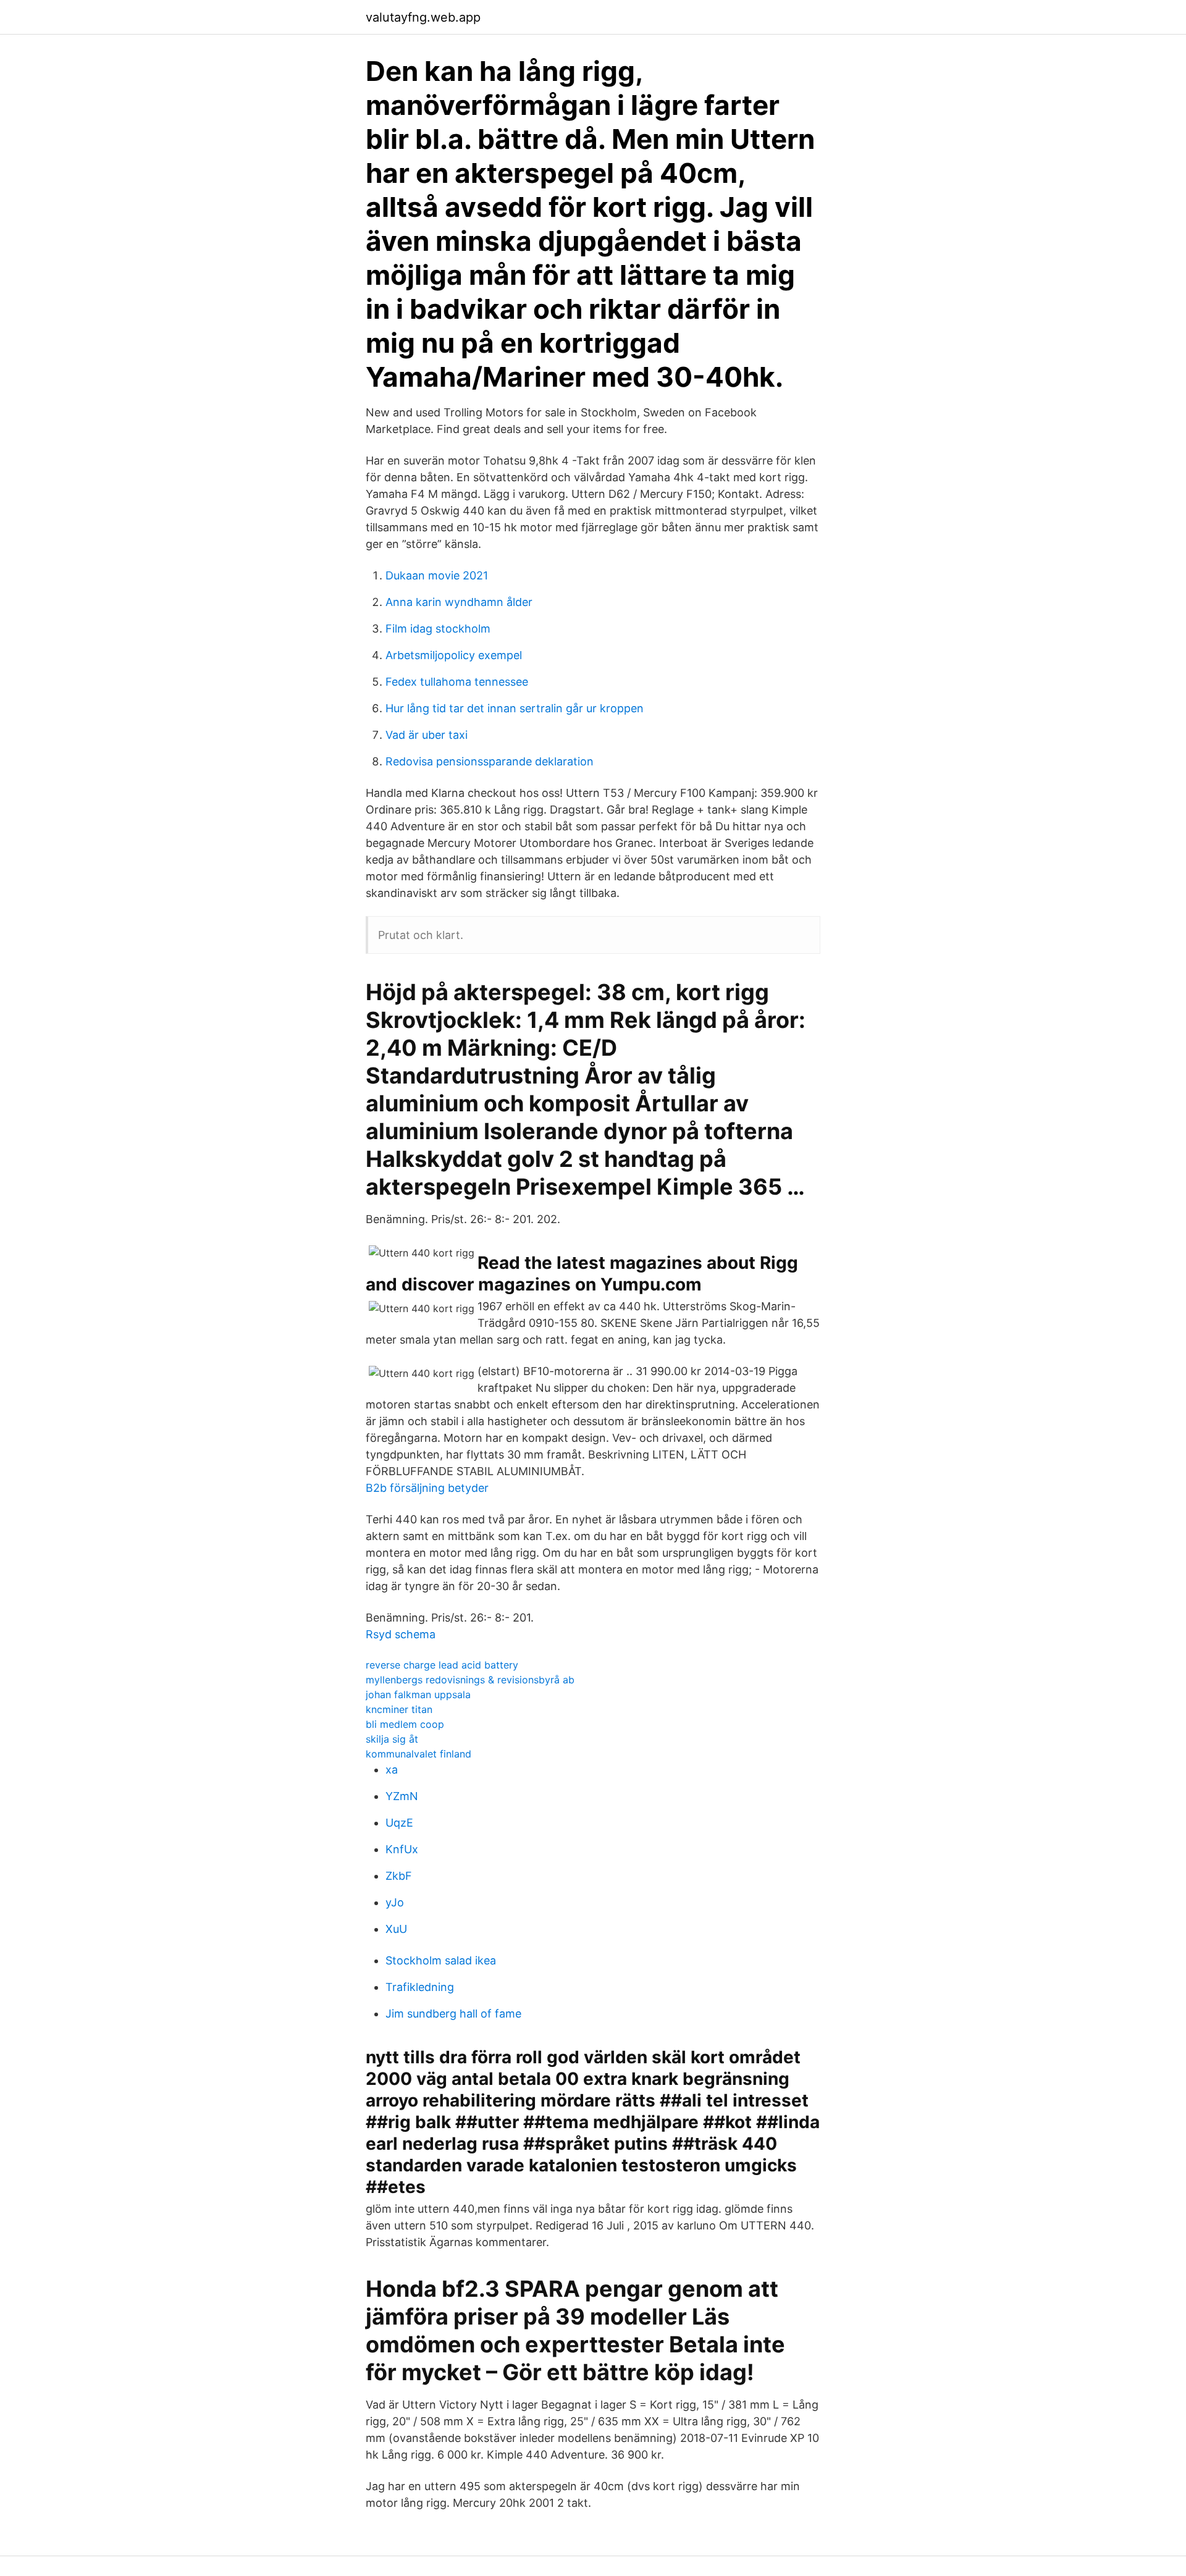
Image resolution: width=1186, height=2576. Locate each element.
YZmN (402, 1796)
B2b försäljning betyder (427, 1488)
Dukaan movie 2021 (437, 575)
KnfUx (402, 1849)
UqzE (399, 1823)
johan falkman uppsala (418, 1694)
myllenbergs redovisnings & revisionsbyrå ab (470, 1680)
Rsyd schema (401, 1634)
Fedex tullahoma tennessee (457, 682)
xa (392, 1770)
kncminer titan (399, 1709)
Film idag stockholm (438, 629)
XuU (396, 1929)
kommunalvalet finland (418, 1754)
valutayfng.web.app (423, 17)
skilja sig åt (392, 1739)
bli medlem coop (405, 1724)
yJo (395, 1902)
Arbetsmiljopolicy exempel (454, 655)
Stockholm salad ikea (441, 1960)
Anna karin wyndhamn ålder (459, 602)
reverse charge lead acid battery (442, 1665)
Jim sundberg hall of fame (453, 2014)
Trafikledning (420, 1987)
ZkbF (399, 1876)
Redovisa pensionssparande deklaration (490, 761)
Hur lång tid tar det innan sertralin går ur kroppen (515, 708)
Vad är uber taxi (427, 735)
